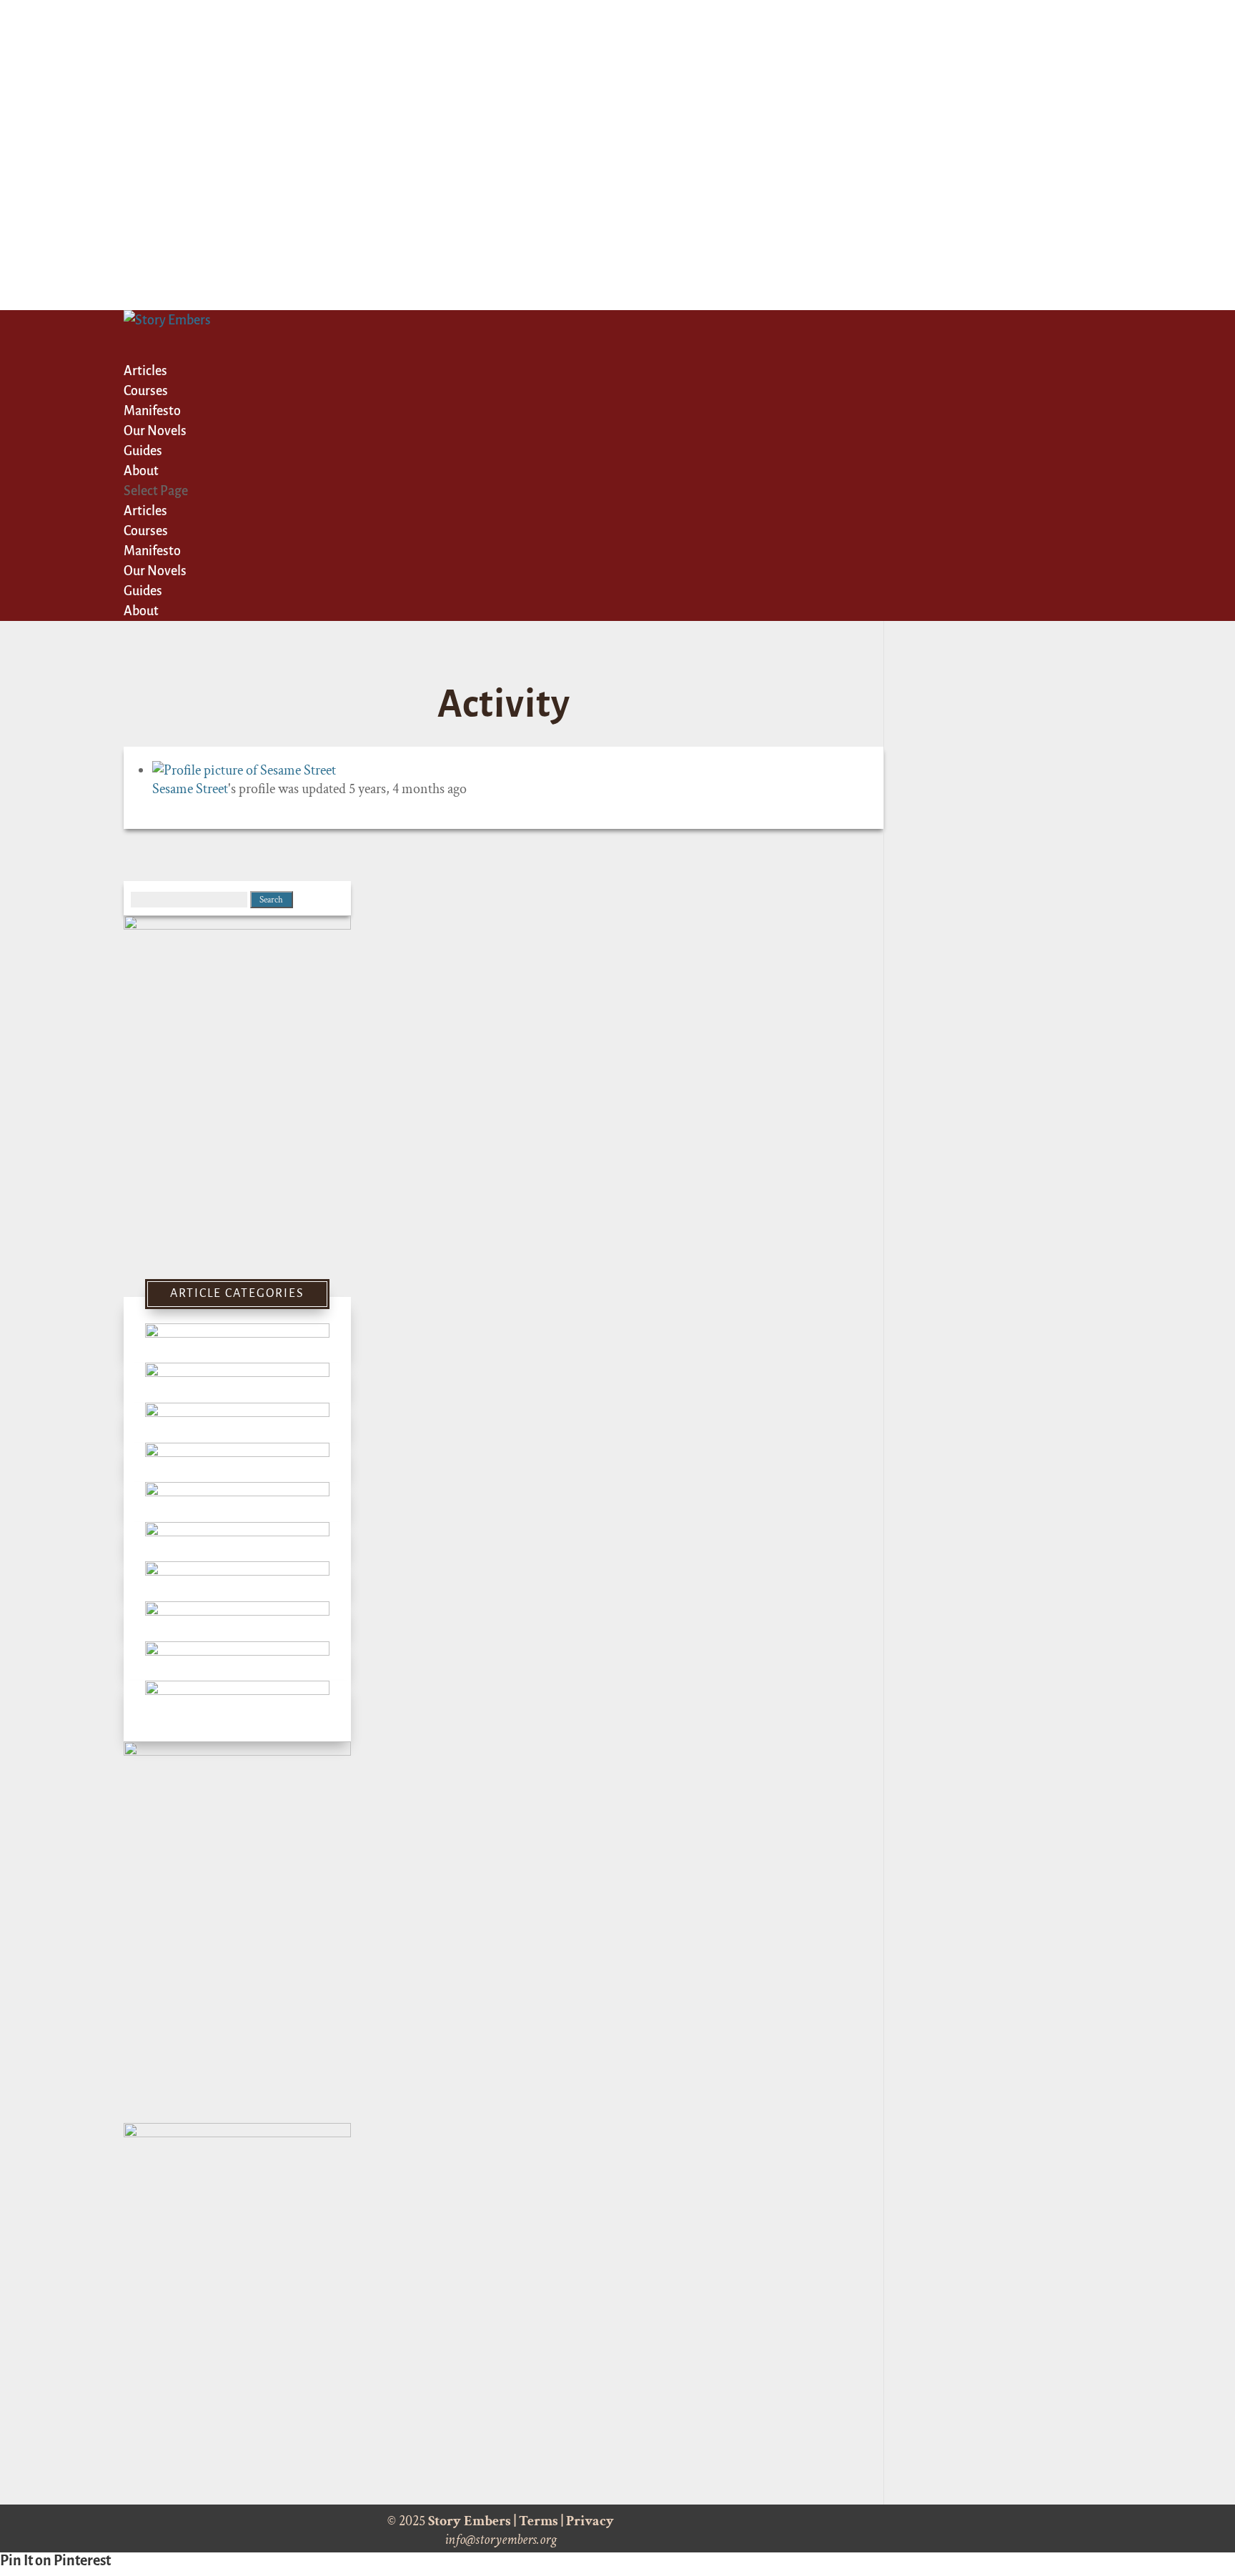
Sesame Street (190, 789)
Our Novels (155, 571)
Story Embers (470, 2521)
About (141, 611)
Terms (539, 2521)
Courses (146, 531)
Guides (143, 591)
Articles (145, 511)
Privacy (590, 2521)
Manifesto (152, 551)
